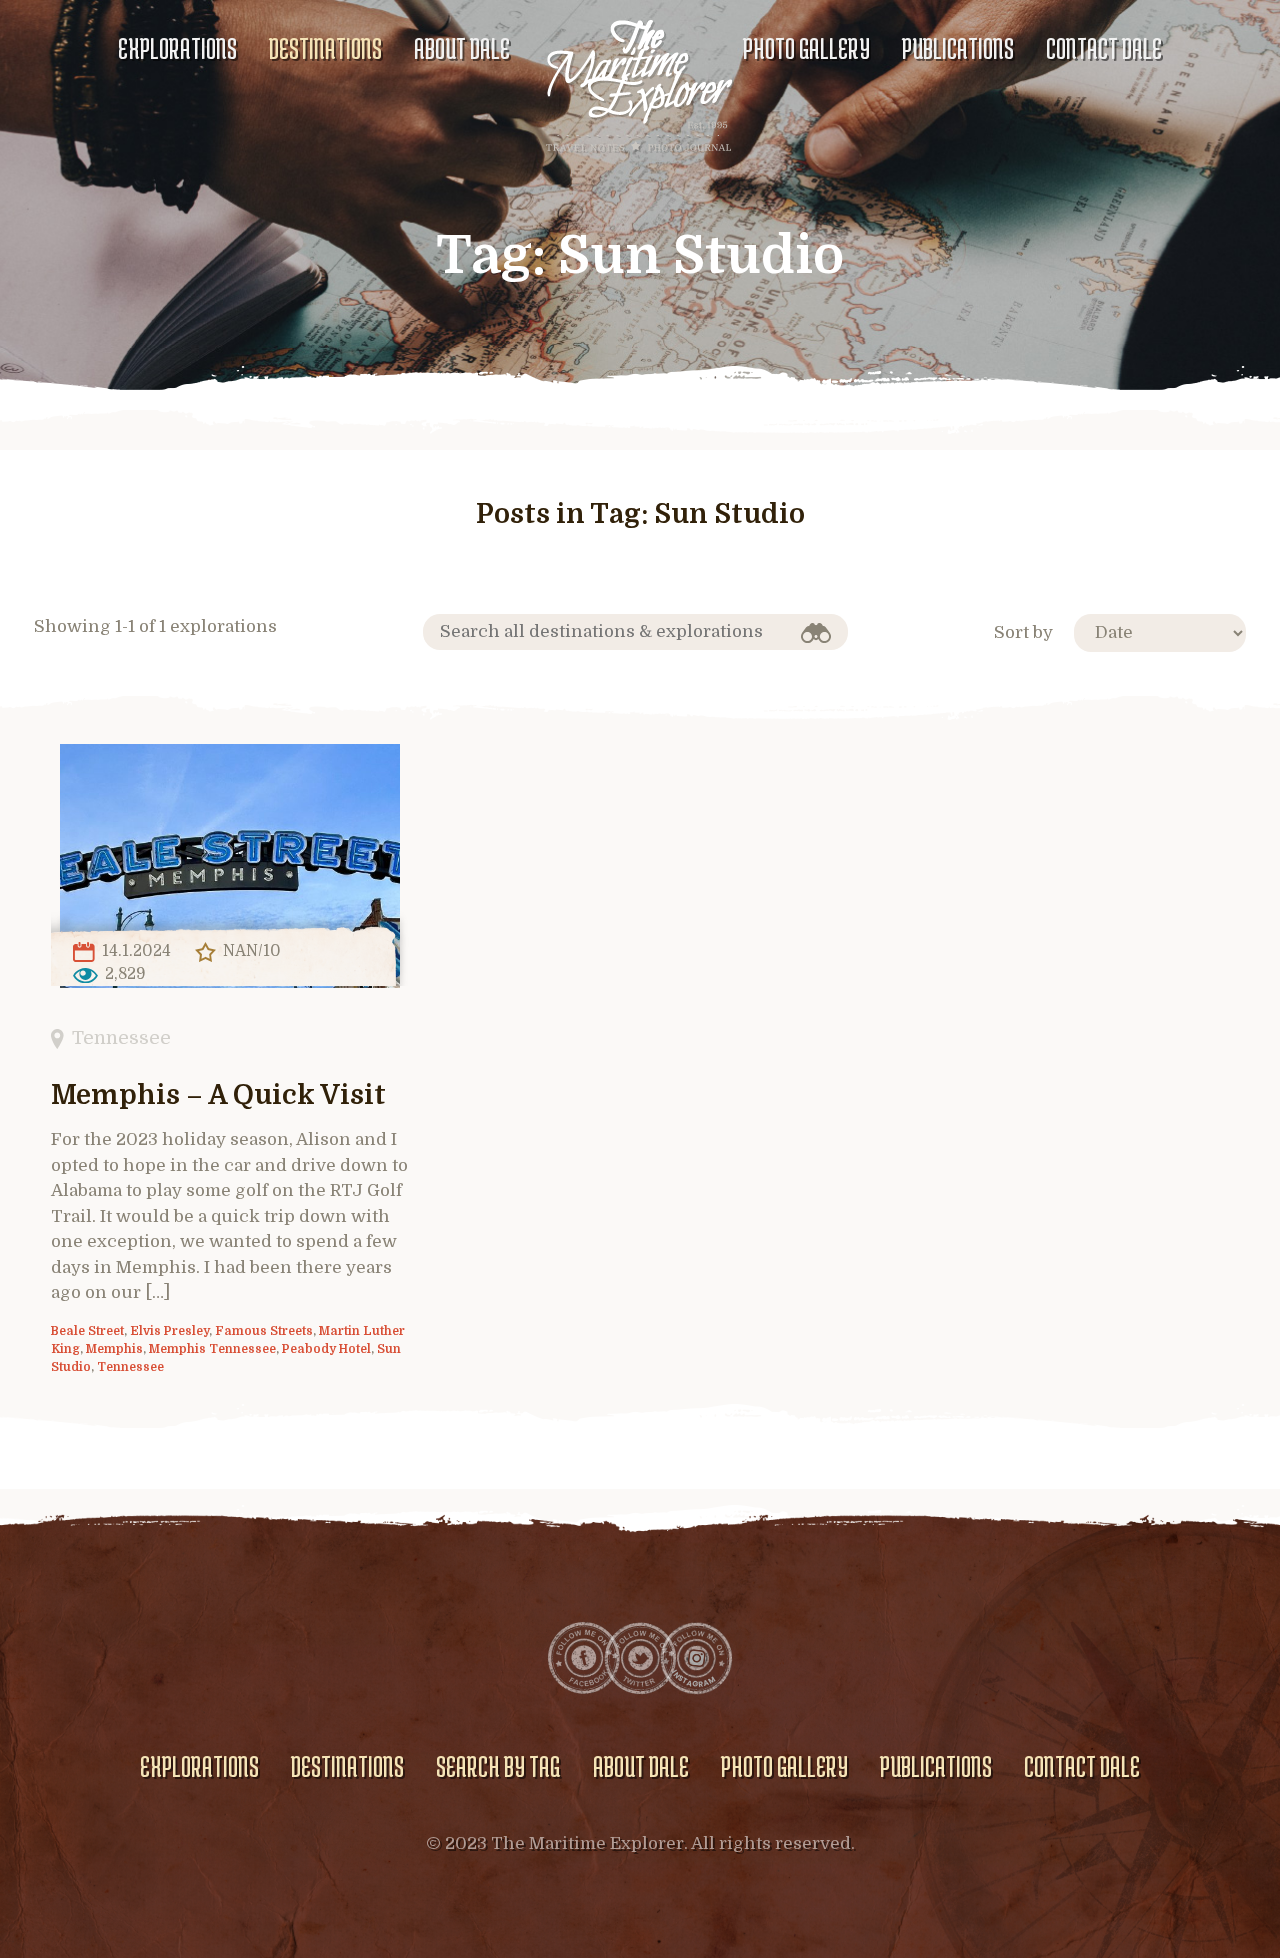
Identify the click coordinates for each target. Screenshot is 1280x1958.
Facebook (584, 1658)
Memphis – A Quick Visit (218, 1095)
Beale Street (87, 1331)
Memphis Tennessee (212, 1349)
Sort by (1023, 632)
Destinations (325, 48)
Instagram (696, 1658)
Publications (958, 48)
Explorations (177, 48)
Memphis (114, 1349)
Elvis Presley (169, 1331)
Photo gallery (806, 48)
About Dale (462, 48)
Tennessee (121, 1037)
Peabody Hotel (326, 1349)
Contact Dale (1104, 48)
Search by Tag (498, 1766)
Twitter (640, 1658)
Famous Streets (264, 1331)
